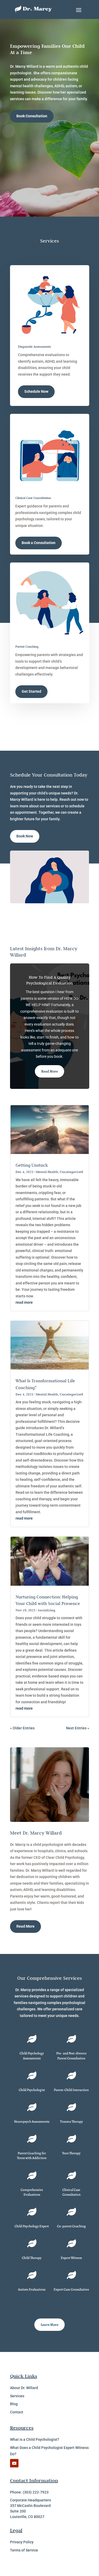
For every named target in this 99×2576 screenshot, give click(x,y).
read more (24, 1302)
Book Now (25, 836)
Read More (49, 1071)
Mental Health (47, 1172)
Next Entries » (78, 1728)
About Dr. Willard (24, 2388)
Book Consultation (32, 116)
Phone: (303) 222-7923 (29, 2492)
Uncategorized (71, 1172)
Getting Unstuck (32, 1165)
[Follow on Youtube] (14, 2463)
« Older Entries (22, 1728)
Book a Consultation (39, 543)
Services (17, 2396)
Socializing (46, 1610)
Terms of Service (24, 2550)
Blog (14, 2404)
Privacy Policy (22, 2542)
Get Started (31, 691)
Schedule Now (36, 391)
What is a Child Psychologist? (35, 2439)
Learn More (49, 2325)
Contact (17, 2412)
